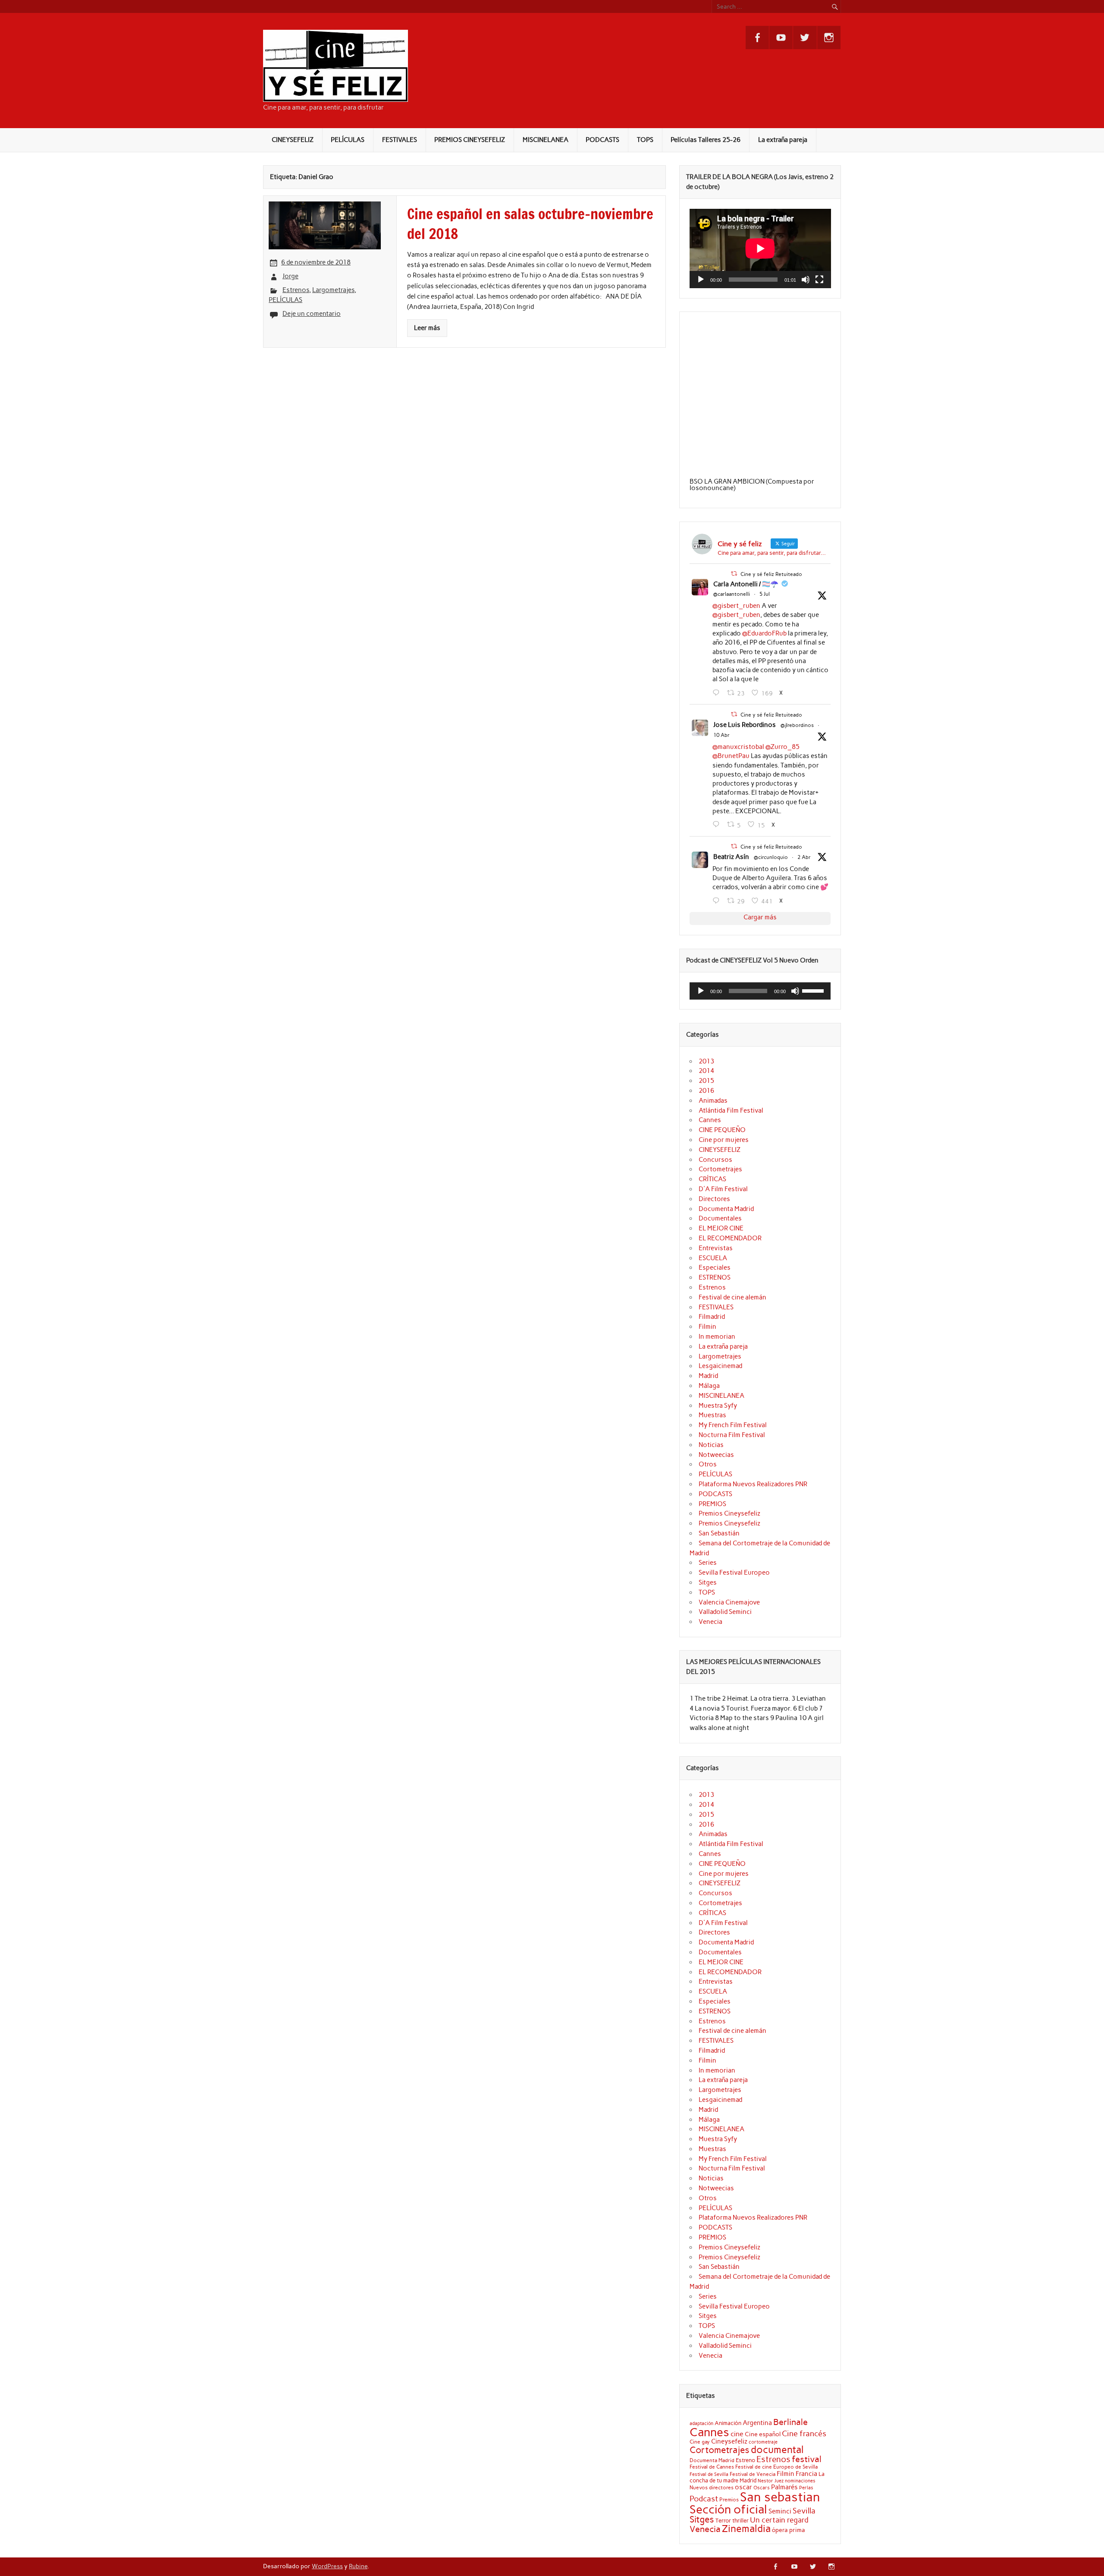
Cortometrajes (720, 1169)
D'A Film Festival (723, 1189)
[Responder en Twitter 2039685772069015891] (718, 901)
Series (708, 1563)
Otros (708, 1464)
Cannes (710, 1120)
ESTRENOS (715, 1277)
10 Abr (721, 735)
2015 (706, 1081)
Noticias (711, 1445)
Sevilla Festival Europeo (734, 1573)
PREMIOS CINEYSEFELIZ (470, 140)
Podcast (704, 2499)
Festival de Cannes (712, 2467)
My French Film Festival (733, 1425)
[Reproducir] (701, 280)
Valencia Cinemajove (729, 1602)
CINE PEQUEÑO (722, 1130)
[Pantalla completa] (819, 280)
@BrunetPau (731, 756)
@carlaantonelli (732, 594)
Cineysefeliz (729, 2441)
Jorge (290, 276)
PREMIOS (712, 1504)
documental (777, 2450)
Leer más (427, 328)
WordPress (327, 2566)
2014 (706, 1071)
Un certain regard (779, 2520)
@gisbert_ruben (736, 606)
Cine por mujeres (724, 1140)
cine (737, 2434)
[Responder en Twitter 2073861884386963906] (718, 693)
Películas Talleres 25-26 (706, 140)
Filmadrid (712, 1317)
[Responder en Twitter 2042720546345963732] (718, 824)
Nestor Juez (771, 2481)
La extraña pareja (783, 140)
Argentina (757, 2423)
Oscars (762, 2488)
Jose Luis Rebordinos (745, 725)
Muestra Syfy (718, 1406)
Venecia (710, 1622)
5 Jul (765, 594)
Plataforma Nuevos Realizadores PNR (753, 1484)
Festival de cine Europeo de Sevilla (776, 2467)
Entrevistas (716, 1248)
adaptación (701, 2423)
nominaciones (800, 2481)
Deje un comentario (312, 314)
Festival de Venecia (753, 2474)
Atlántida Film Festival (731, 1110)
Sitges (708, 1582)
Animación (728, 2423)
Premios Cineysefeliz (729, 1513)
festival (807, 2459)
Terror (723, 2520)
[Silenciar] (806, 280)
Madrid (708, 1376)
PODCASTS (602, 140)
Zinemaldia (746, 2529)
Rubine (358, 2566)
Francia (806, 2474)
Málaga (709, 1386)
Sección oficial (728, 2509)
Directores (714, 1199)
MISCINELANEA (546, 140)
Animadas (713, 1101)
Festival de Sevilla (709, 2474)
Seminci (780, 2511)
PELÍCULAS (348, 140)
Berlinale (790, 2422)
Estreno (745, 2460)
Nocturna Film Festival (732, 1435)
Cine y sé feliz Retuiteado (771, 574)
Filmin (707, 1327)
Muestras (712, 1415)
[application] (760, 248)
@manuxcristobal (738, 747)
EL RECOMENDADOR (730, 1238)
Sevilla (804, 2511)
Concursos (715, 1160)
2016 (706, 1091)
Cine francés (804, 2434)
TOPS (645, 140)
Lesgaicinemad (720, 1366)
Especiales (715, 1268)
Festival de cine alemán (732, 1297)
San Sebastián (719, 1533)
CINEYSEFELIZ (293, 140)
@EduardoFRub (764, 633)
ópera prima (789, 2530)
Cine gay (700, 2442)
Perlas (806, 2488)
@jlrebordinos (797, 725)
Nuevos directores (712, 2488)
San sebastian (780, 2497)
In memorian (717, 1337)
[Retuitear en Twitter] (734, 574)
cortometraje (763, 2442)
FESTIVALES (400, 140)
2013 (706, 1061)
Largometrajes (333, 290)
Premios (729, 2499)
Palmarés (784, 2487)
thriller (740, 2520)
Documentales (720, 1218)
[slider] (814, 990)
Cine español (763, 2434)
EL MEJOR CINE (721, 1228)
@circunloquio (771, 857)
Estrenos (296, 290)
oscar (743, 2487)
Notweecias (716, 1455)
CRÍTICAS (712, 1179)
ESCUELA (713, 1258)
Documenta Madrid (726, 1209)
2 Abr (804, 857)
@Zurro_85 (783, 747)
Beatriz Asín (731, 857)
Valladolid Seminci (725, 1612)
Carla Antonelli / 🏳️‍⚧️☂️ (746, 584)
